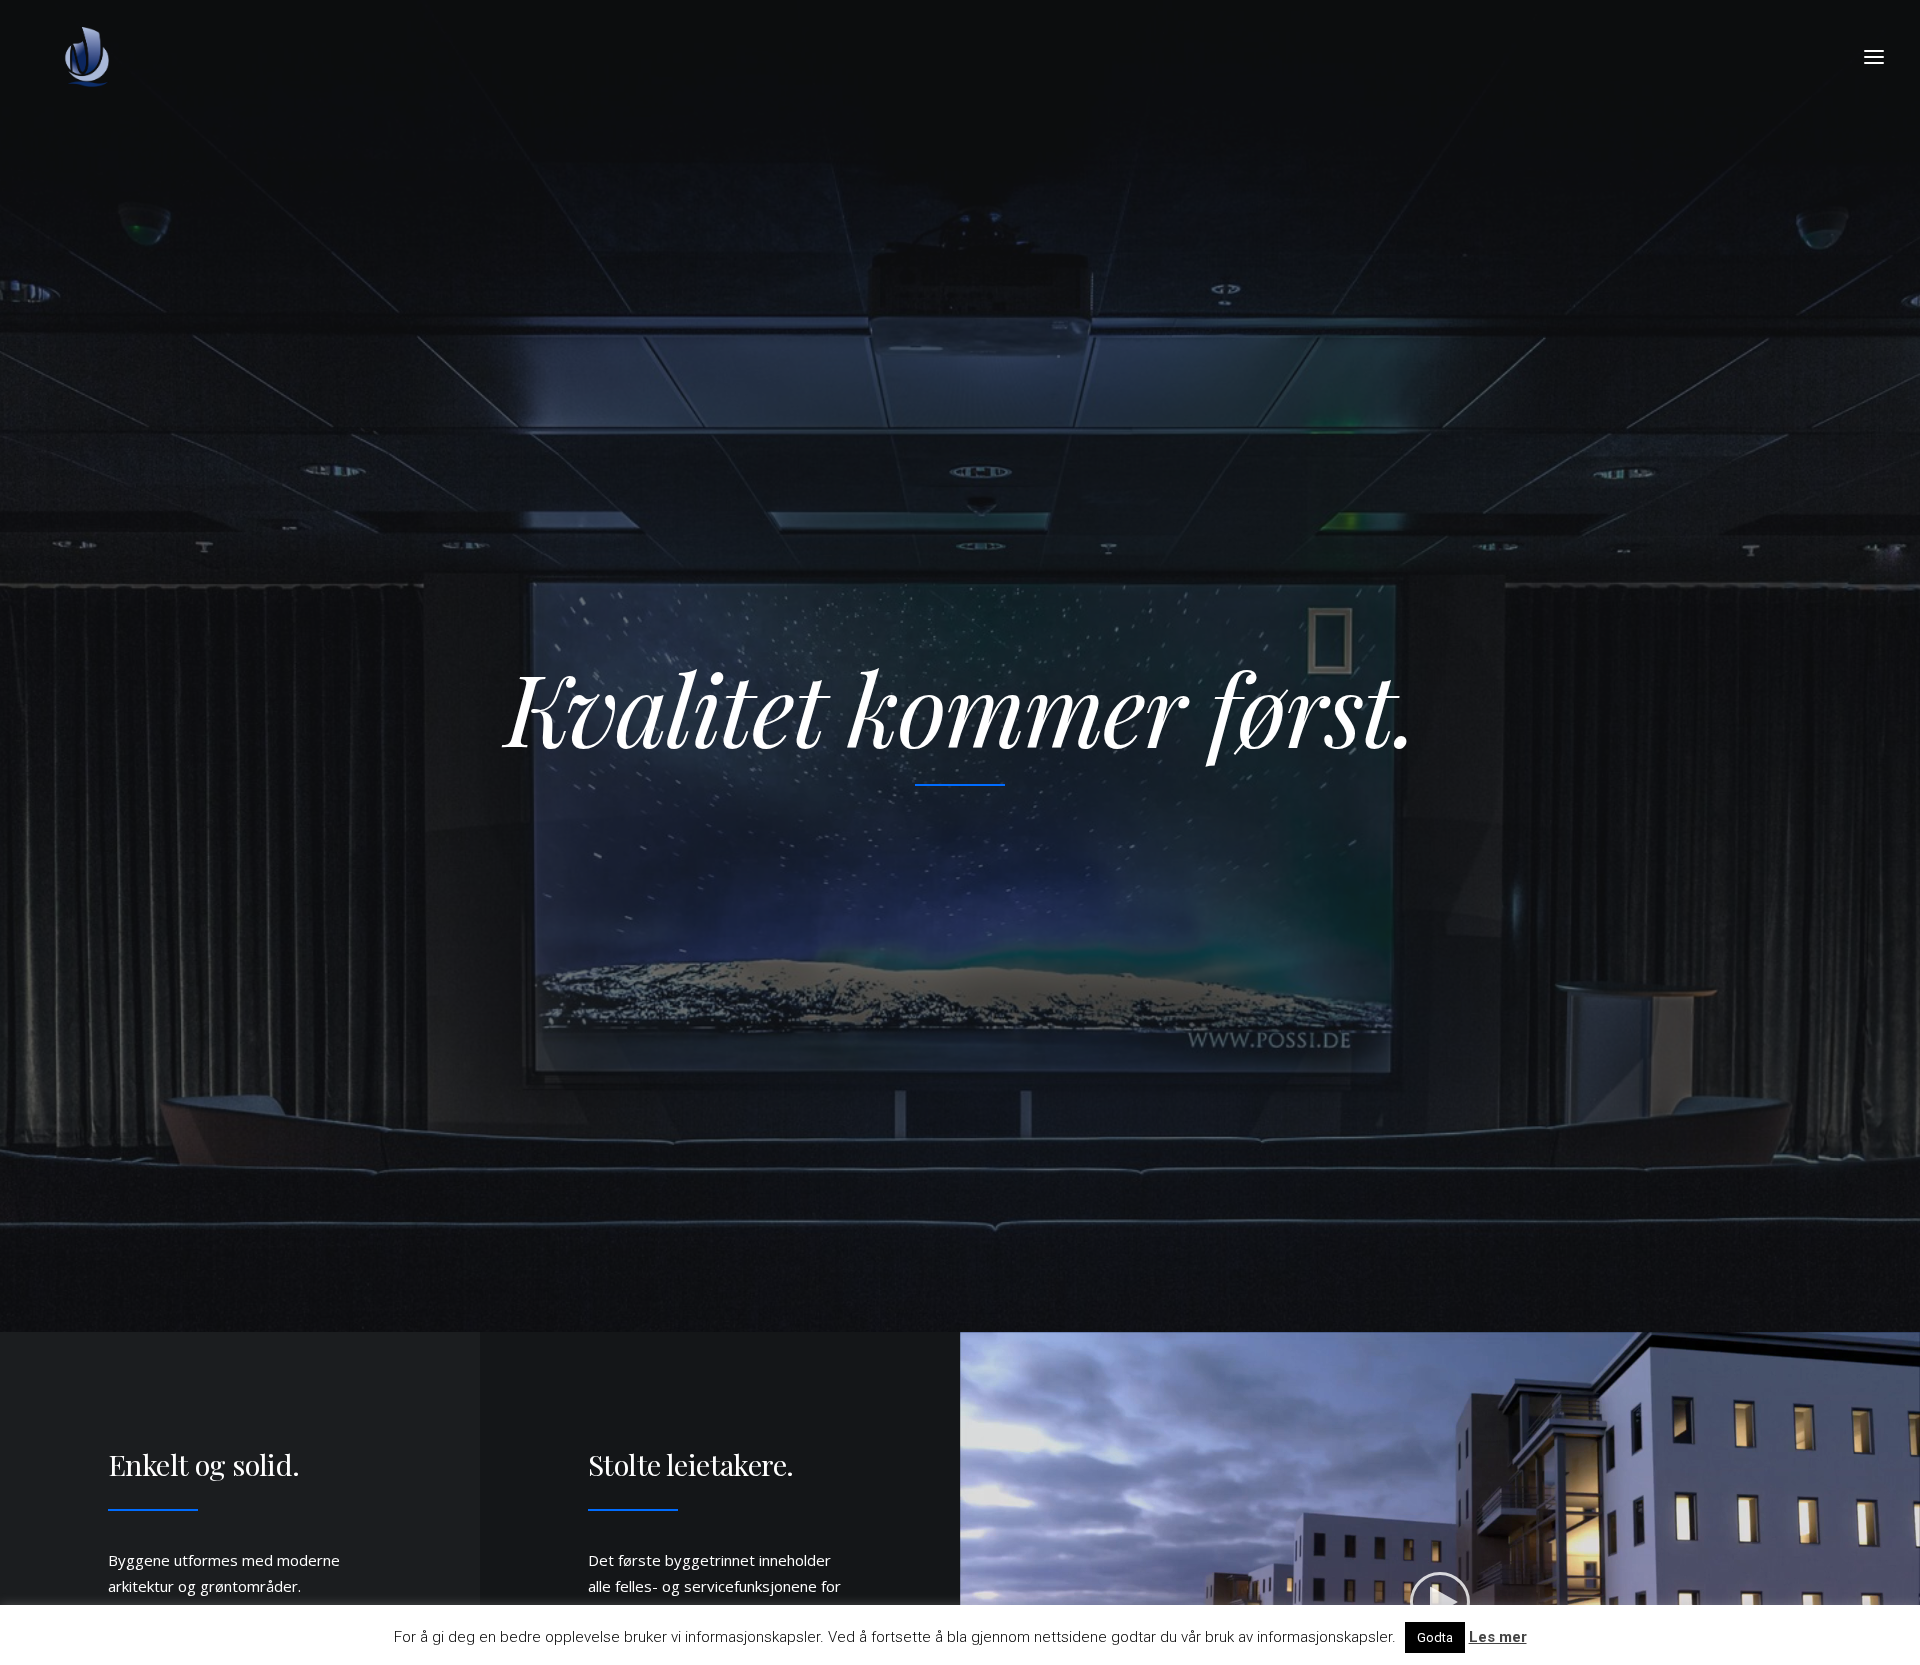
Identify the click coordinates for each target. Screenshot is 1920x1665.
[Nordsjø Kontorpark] (88, 57)
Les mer (1498, 1637)
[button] (1874, 57)
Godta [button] (1435, 1637)
